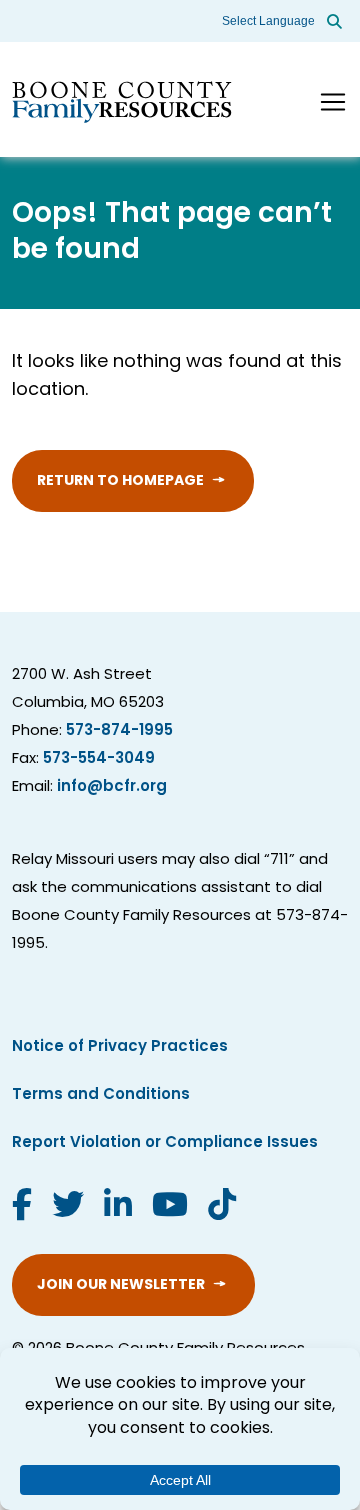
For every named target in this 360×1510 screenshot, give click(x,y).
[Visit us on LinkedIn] (118, 1208)
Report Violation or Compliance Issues (165, 1143)
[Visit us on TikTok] (222, 1208)
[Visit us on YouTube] (170, 1208)
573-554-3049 (99, 759)
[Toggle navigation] (333, 102)
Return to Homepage (120, 481)
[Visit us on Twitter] (68, 1208)
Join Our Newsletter (121, 1285)
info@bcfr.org (112, 787)
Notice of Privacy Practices (120, 1047)
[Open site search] (334, 21)
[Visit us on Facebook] (22, 1208)
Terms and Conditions (101, 1095)
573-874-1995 (119, 731)
